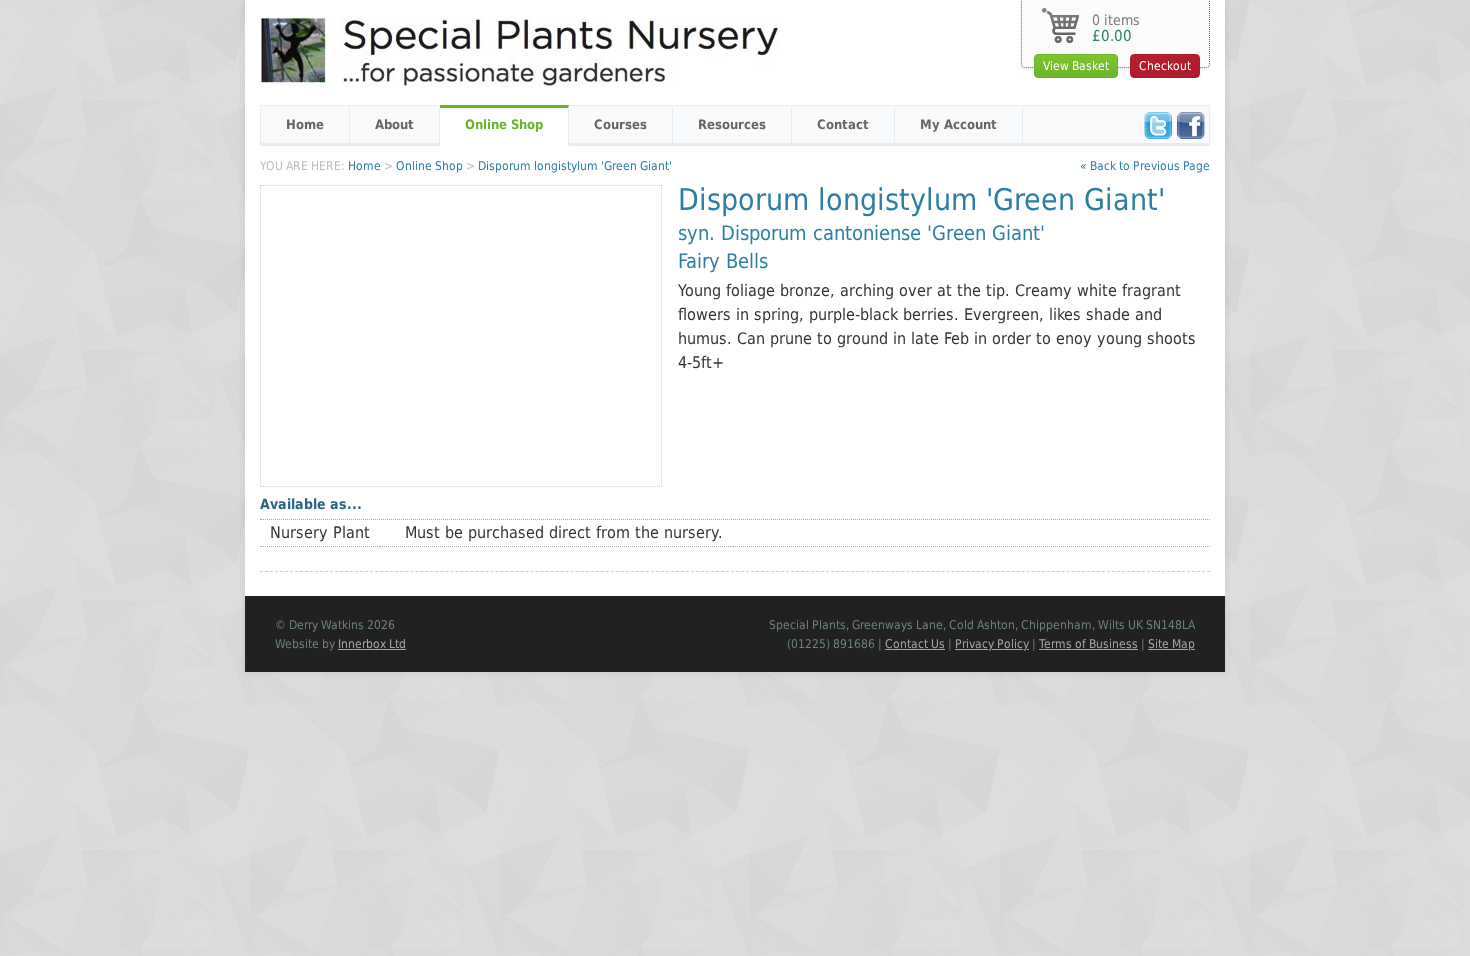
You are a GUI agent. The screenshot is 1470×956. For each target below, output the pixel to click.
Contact (843, 124)
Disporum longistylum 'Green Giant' (575, 166)
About (394, 124)
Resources (732, 124)
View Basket (1076, 66)
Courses (620, 124)
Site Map (1171, 644)
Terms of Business (1088, 644)
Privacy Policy (992, 644)
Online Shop (504, 124)
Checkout (1165, 66)
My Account (958, 124)
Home (305, 124)
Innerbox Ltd (372, 644)
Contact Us (915, 644)
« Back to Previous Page (1145, 166)
